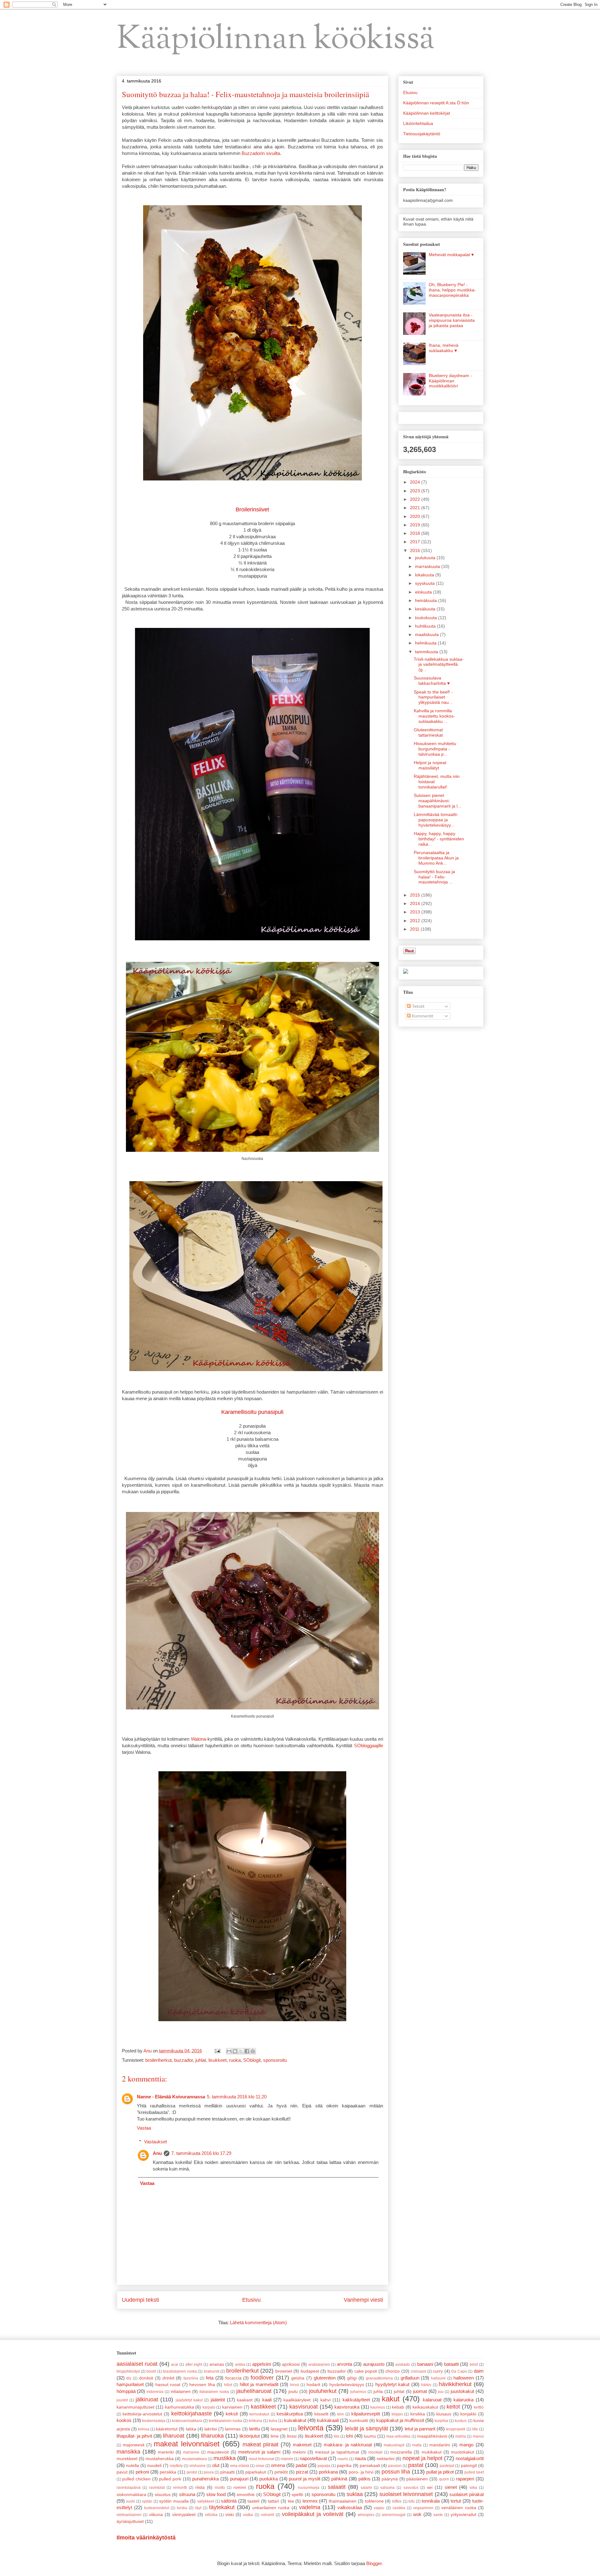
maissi (478, 2436)
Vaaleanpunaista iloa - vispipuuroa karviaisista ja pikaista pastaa (452, 320)
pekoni (142, 2472)
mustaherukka (160, 2459)
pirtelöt (281, 2472)
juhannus (358, 2392)
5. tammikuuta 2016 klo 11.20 (237, 2097)
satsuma (387, 2488)
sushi (130, 2501)
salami (366, 2488)
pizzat (302, 2472)
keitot (453, 2407)
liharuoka (212, 2436)
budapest (310, 2371)
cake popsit (366, 2371)
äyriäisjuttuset (130, 2521)
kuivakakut (295, 2420)
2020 (416, 516)
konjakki (468, 2414)
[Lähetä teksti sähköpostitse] (217, 2051)
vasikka (399, 2508)
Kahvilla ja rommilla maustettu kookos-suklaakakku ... (434, 716)
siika (473, 2488)
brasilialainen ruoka (180, 2371)
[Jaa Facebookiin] (247, 2051)
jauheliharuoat (254, 2391)
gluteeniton (325, 2378)
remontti (180, 2488)
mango (466, 2445)
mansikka (128, 2452)
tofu (412, 2501)
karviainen (232, 2407)
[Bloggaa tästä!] (235, 2051)
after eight (194, 2365)
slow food (216, 2494)
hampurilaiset (130, 2384)
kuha (273, 2421)
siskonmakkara (131, 2495)
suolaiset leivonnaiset (406, 2494)
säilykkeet (206, 2501)
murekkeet (127, 2459)
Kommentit (422, 1016)
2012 (416, 921)
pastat (416, 2465)
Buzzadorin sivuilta (261, 153)
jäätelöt (218, 2400)
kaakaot (245, 2400)
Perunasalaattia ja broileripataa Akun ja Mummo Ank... (436, 858)
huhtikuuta (426, 626)
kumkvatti (359, 2421)
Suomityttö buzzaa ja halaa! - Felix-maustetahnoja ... (434, 877)
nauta (360, 2458)
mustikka (225, 2458)
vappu (379, 2508)
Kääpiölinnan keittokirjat (427, 113)
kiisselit (321, 2414)
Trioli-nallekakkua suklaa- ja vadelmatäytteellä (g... (439, 664)
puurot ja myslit (304, 2479)
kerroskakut (259, 2414)
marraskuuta (428, 566)
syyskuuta (425, 583)
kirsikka (418, 2414)
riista (200, 2487)
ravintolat (157, 2488)
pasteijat (447, 2466)
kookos (124, 2420)
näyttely (176, 2466)
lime (275, 2436)
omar (260, 2466)
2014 (416, 903)
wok (417, 2514)
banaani (425, 2364)
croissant (418, 2371)
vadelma (310, 2507)
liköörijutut (250, 2436)
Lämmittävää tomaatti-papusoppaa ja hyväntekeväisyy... (436, 820)
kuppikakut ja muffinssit (400, 2420)
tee (291, 2501)
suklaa (355, 2494)
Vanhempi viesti (363, 2300)
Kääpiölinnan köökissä (276, 40)
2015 (416, 895)
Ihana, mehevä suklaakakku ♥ (444, 348)
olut (216, 2465)
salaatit (337, 2487)
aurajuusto (374, 2364)
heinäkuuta (427, 600)
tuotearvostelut (157, 2508)
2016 (416, 550)
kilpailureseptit (366, 2414)
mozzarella (401, 2452)
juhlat (201, 2060)
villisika (211, 2515)
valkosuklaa (350, 2507)
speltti (297, 2495)
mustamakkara (194, 2459)
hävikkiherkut (455, 2384)
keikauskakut (425, 2407)
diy (129, 2378)
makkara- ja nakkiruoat (348, 2445)
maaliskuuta (427, 634)
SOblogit (252, 2060)
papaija (324, 2466)
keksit (232, 2414)
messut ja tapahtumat (337, 2452)
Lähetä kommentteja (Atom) (258, 2322)
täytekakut (222, 2507)
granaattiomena (379, 2378)
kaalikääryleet (297, 2400)
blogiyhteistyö (128, 2371)
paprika (344, 2466)
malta (417, 2445)
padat (301, 2465)
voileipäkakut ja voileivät (313, 2514)
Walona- (199, 1739)
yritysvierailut (463, 2515)
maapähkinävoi (432, 2436)
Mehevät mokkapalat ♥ (451, 255)
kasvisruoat (304, 2407)
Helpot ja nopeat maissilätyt (430, 765)
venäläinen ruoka (459, 2508)
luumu (370, 2436)
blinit (474, 2365)
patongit (469, 2466)
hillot (228, 2385)
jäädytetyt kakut (189, 2400)
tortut (456, 2501)
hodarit (313, 2385)
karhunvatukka (180, 2407)
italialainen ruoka (214, 2392)
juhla (378, 2392)
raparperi (465, 2479)
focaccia (233, 2378)
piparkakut (256, 2472)
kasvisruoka (347, 2407)
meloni (299, 2452)
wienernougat (394, 2515)
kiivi (340, 2414)
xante (438, 2515)
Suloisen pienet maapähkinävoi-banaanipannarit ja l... (437, 801)
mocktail (375, 2452)
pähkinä (339, 2479)
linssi (292, 2436)
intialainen (181, 2392)
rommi (240, 2487)
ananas (217, 2364)
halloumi (438, 2378)
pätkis (365, 2479)
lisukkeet (217, 2060)
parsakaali (370, 2466)
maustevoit (218, 2452)
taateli (253, 2501)
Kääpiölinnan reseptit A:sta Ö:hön (436, 103)
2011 (415, 929)
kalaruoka (463, 2400)
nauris (343, 2459)
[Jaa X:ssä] (241, 2051)
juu (441, 2392)
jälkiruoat (147, 2399)
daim (479, 2371)
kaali (267, 2400)
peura (209, 2472)
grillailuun (410, 2378)
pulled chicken (136, 2479)
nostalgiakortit (470, 2458)
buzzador (183, 2060)
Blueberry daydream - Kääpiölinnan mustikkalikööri (450, 381)
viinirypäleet (184, 2515)
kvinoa (144, 2429)
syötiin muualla (174, 2501)
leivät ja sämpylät (367, 2429)
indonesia (155, 2392)
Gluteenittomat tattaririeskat (428, 732)
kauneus (378, 2407)
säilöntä (229, 2501)
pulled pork (170, 2479)
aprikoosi (291, 2364)
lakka (191, 2429)
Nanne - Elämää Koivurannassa (171, 2097)
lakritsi (211, 2429)
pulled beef (474, 2472)
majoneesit (134, 2445)
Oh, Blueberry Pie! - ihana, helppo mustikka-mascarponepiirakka (452, 290)
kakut (391, 2399)
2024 (416, 482)
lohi (349, 2436)
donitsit (146, 2378)
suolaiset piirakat (467, 2494)
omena (278, 2465)
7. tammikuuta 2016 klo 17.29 (201, 2153)
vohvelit (267, 2515)
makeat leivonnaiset (187, 2444)
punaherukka (205, 2479)
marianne (191, 2452)
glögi (352, 2378)
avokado (403, 2365)
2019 (416, 525)
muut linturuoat (261, 2459)
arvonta (345, 2364)
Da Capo (459, 2371)
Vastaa (144, 2128)
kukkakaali (328, 2420)
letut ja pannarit (420, 2429)
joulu (293, 2392)
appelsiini (262, 2364)
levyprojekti (456, 2429)
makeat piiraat (260, 2444)
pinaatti (227, 2472)
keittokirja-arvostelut (142, 2414)
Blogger (374, 2563)
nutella (132, 2466)
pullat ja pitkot (440, 2472)
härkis (426, 2385)
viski (230, 2515)
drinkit (168, 2378)
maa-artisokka (398, 2436)
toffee (397, 2501)
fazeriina (191, 2378)
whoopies (366, 2515)
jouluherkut (323, 2391)
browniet (284, 2371)
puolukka (269, 2479)
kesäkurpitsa (290, 2414)
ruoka (235, 2060)
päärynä (390, 2479)
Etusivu (251, 2300)
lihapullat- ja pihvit (134, 2436)
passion (395, 2466)
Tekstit (417, 1006)
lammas (233, 2429)
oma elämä (240, 2466)
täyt (198, 2508)
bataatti (451, 2364)
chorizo (392, 2371)
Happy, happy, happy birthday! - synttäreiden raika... (439, 839)
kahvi (325, 2400)
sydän (147, 2501)
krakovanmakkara (187, 2421)
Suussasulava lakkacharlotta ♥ (432, 681)
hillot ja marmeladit (259, 2384)
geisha (298, 2378)
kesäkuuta (426, 609)
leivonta (311, 2428)
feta (210, 2378)
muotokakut (462, 2452)
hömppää (126, 2391)
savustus (411, 2488)
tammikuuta (427, 652)
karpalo (209, 2407)
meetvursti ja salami (259, 2452)
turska (182, 2508)
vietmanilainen (129, 2515)
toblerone (374, 2501)
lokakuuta (425, 575)
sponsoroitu (275, 2060)
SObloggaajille (369, 1746)
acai (175, 2365)
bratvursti (212, 2371)
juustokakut (462, 2391)
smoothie (246, 2495)
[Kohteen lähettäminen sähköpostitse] (229, 2051)
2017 (416, 542)
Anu (157, 2153)
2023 (416, 491)
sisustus (163, 2495)
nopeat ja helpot (422, 2458)
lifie (475, 2429)
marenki (166, 2452)
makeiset (302, 2445)
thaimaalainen (343, 2501)
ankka (240, 2365)
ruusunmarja (309, 2488)
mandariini (440, 2445)
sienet (451, 2487)
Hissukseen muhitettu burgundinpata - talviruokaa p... (435, 749)
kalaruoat (432, 2400)
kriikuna (255, 2421)
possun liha (396, 2472)
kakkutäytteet (356, 2400)
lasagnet (279, 2429)
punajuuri (239, 2479)
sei (430, 2487)
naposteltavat (313, 2458)
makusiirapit (394, 2445)
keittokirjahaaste (192, 2414)
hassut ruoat (168, 2385)
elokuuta (424, 592)
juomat (420, 2391)
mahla (461, 2436)
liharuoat (174, 2436)
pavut (122, 2472)
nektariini (385, 2459)
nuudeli (154, 2466)
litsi (337, 2436)
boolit (151, 2371)
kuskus (461, 2421)
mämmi (287, 2459)
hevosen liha (202, 2385)
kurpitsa (441, 2421)
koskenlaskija (154, 2421)
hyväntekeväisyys (347, 2385)
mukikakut (432, 2452)
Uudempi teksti (140, 2300)
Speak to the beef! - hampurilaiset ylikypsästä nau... (433, 697)
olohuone (197, 2466)
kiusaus (444, 2414)
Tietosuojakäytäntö (422, 134)
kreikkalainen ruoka (225, 2421)
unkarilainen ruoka (271, 2508)
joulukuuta (426, 558)
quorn (444, 2479)
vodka (248, 2515)
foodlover (262, 2378)
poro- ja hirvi (361, 2472)
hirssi (295, 2385)
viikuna (156, 2515)
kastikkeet (263, 2407)
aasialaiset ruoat (137, 2364)
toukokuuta (427, 618)
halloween (464, 2378)
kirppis (397, 2414)
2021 (416, 508)
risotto (220, 2488)
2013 (416, 912)
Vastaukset (155, 2142)
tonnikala (431, 2501)
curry (438, 2371)
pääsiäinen (417, 2479)
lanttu (255, 2429)
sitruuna (187, 2494)
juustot (122, 2400)
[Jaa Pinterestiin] (253, 2051)
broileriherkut (158, 2060)
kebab (398, 2407)
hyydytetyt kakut (392, 2384)
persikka (168, 2472)
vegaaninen (423, 2508)
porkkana (328, 2472)
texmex (310, 2501)
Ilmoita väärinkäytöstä (146, 2538)
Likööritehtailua (418, 123)
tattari (273, 2501)
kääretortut (167, 2429)
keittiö (479, 2407)
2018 (416, 533)
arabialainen (319, 2365)
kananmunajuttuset (135, 2407)
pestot (192, 2472)
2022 (416, 499)
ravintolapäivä (129, 2488)
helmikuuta (426, 643)
